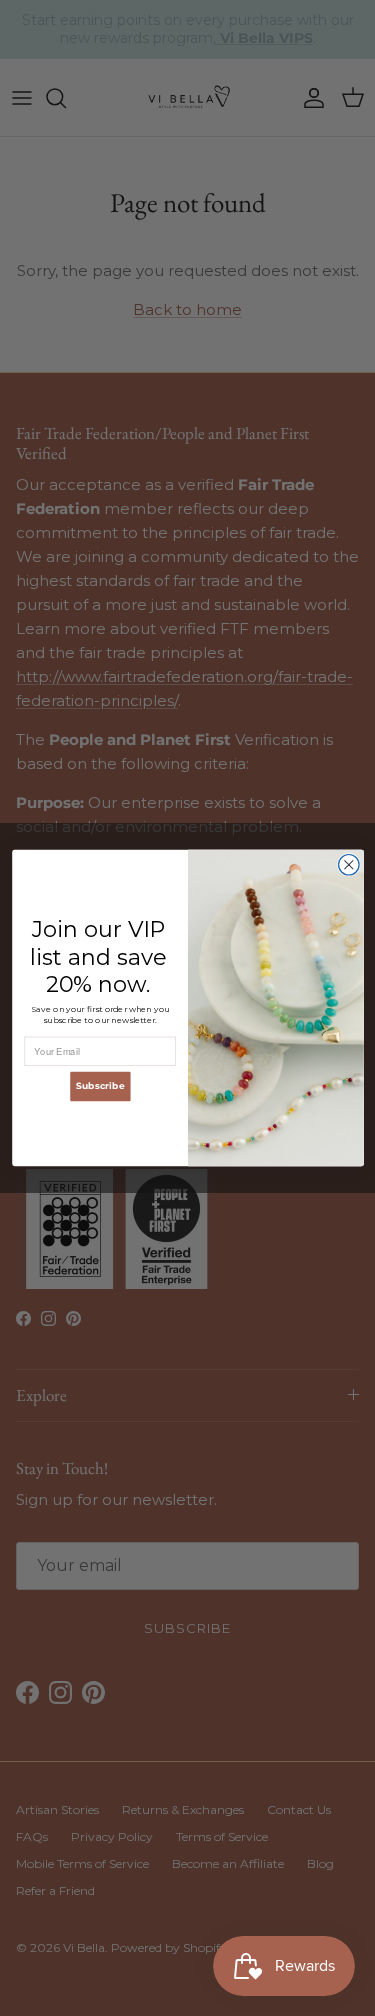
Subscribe (99, 1085)
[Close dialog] (348, 864)
